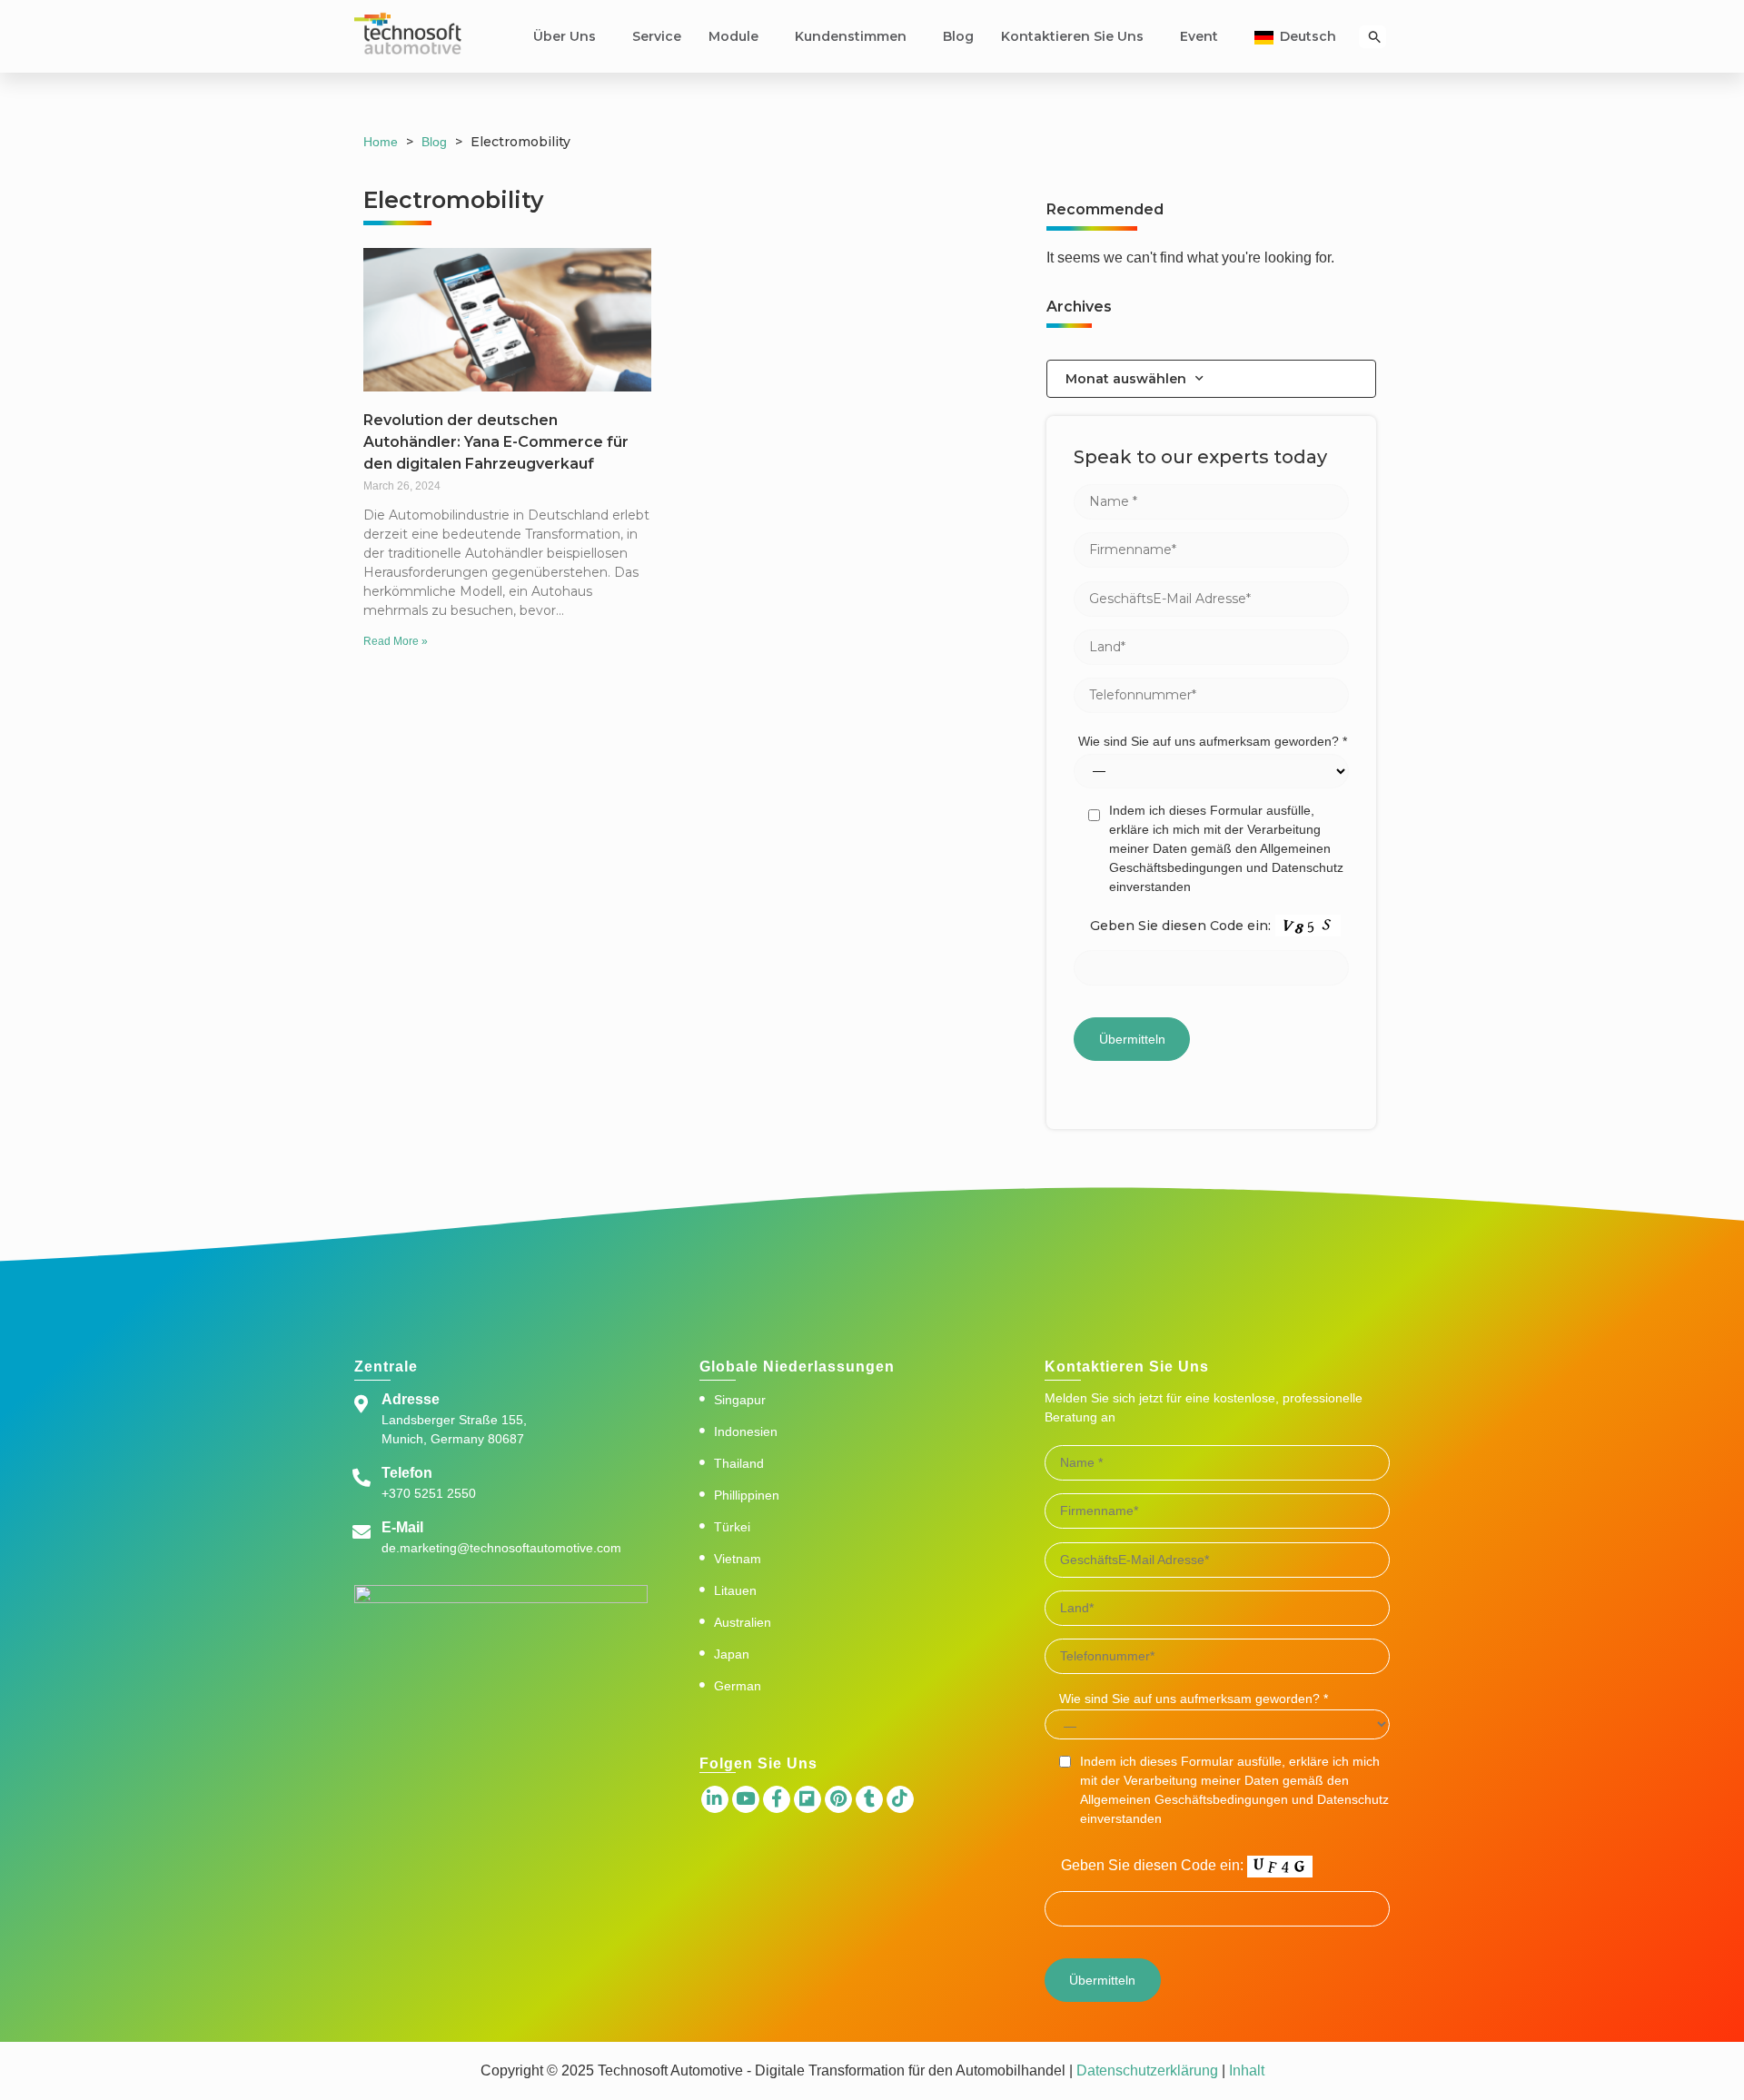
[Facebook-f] (777, 1799)
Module (733, 36)
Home (381, 142)
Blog (958, 36)
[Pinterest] (838, 1799)
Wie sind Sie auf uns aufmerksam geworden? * (1213, 741)
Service (657, 36)
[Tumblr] (869, 1799)
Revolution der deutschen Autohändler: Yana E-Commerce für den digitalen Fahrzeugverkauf (496, 442)
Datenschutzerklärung (1147, 2070)
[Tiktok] (900, 1799)
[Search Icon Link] (1375, 37)
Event (1199, 36)
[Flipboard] (808, 1799)
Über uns (565, 36)
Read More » (396, 641)
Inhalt (1245, 2070)
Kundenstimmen (851, 36)
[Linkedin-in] (715, 1799)
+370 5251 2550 (429, 1493)
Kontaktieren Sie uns (1072, 36)
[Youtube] (746, 1799)
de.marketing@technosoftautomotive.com (501, 1548)
